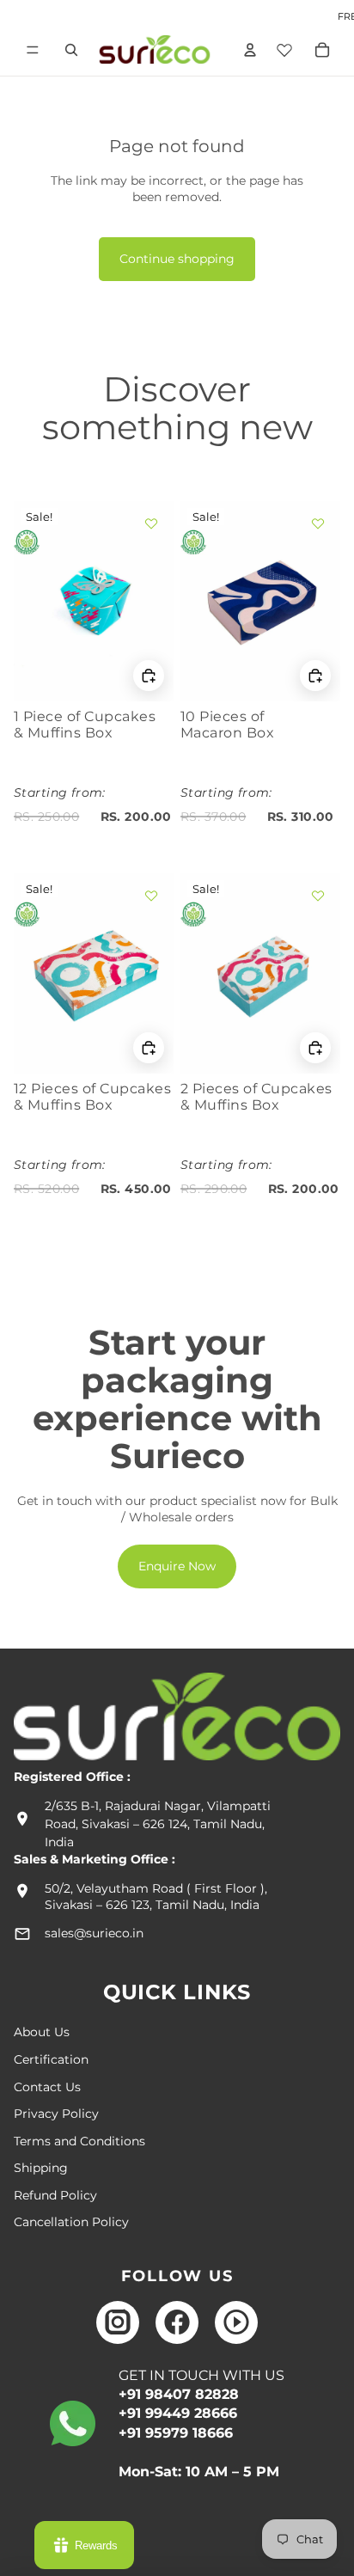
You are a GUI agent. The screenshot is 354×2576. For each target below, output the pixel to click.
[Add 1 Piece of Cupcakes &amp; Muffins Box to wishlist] (151, 523)
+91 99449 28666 (178, 2413)
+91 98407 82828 (179, 2394)
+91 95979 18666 (176, 2433)
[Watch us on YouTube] (236, 2322)
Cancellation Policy (71, 2222)
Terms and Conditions (79, 2141)
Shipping (41, 2168)
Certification (51, 2059)
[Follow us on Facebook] (177, 2322)
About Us (42, 2032)
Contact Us (47, 2087)
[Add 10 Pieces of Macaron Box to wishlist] (318, 523)
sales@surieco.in (94, 1933)
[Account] (247, 50)
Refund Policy (55, 2195)
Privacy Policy (56, 2114)
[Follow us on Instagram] (118, 2322)
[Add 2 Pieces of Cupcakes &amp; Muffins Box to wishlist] (318, 896)
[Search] (71, 50)
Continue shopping (177, 259)
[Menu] (33, 50)
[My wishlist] (284, 47)
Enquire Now (177, 1566)
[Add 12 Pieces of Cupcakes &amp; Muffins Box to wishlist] (151, 896)
